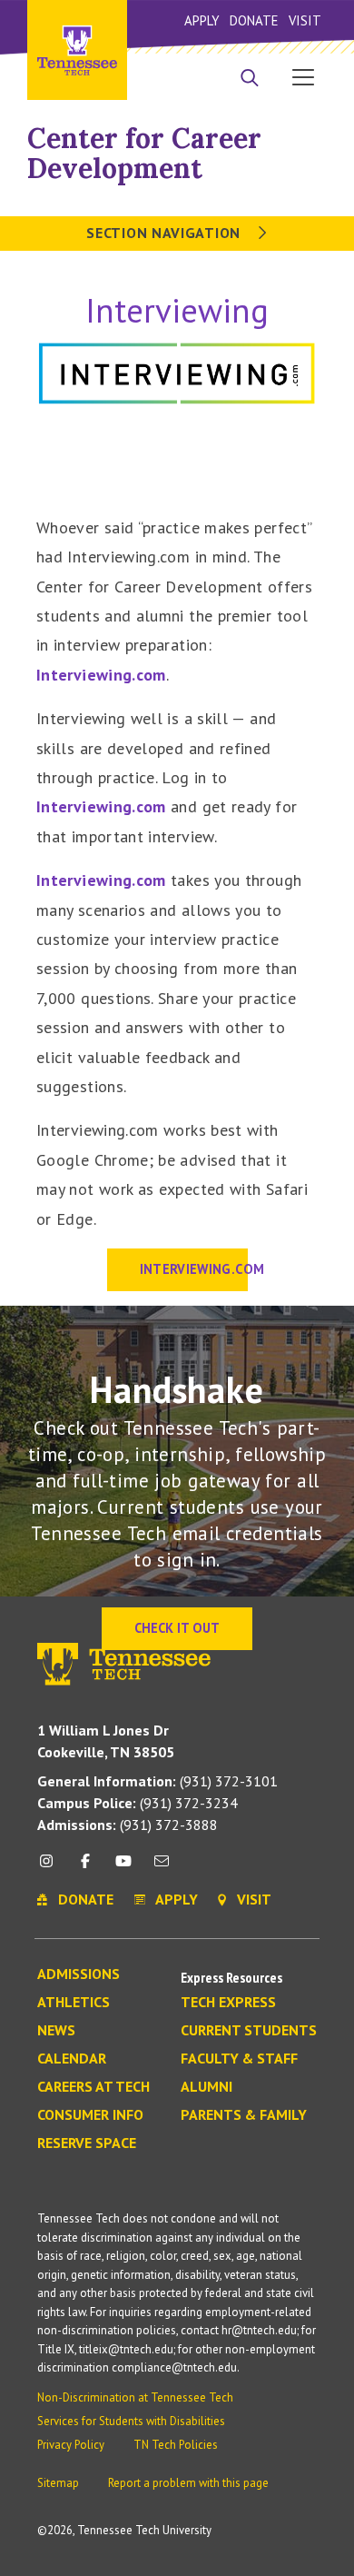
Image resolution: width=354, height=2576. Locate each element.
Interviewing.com (101, 675)
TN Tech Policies (176, 2445)
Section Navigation (165, 233)
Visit (305, 20)
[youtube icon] (123, 1868)
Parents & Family (244, 2115)
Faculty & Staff (239, 2059)
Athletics (74, 2003)
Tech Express (228, 2003)
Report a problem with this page (188, 2483)
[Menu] (303, 76)
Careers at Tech (93, 2087)
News (56, 2031)
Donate (254, 20)
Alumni (206, 2087)
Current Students (249, 2031)
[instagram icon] (51, 1868)
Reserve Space (87, 2143)
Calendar (72, 2059)
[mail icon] (162, 1868)
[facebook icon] (84, 1868)
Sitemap (58, 2483)
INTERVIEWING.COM (194, 1269)
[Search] (250, 79)
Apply (202, 20)
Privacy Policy (71, 2445)
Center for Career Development (144, 153)
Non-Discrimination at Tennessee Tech (135, 2397)
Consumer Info (90, 2115)
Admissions (79, 1974)
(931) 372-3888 (128, 1825)
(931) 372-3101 (157, 1781)
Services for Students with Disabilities (131, 2421)
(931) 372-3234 (138, 1803)
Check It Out (177, 1628)
